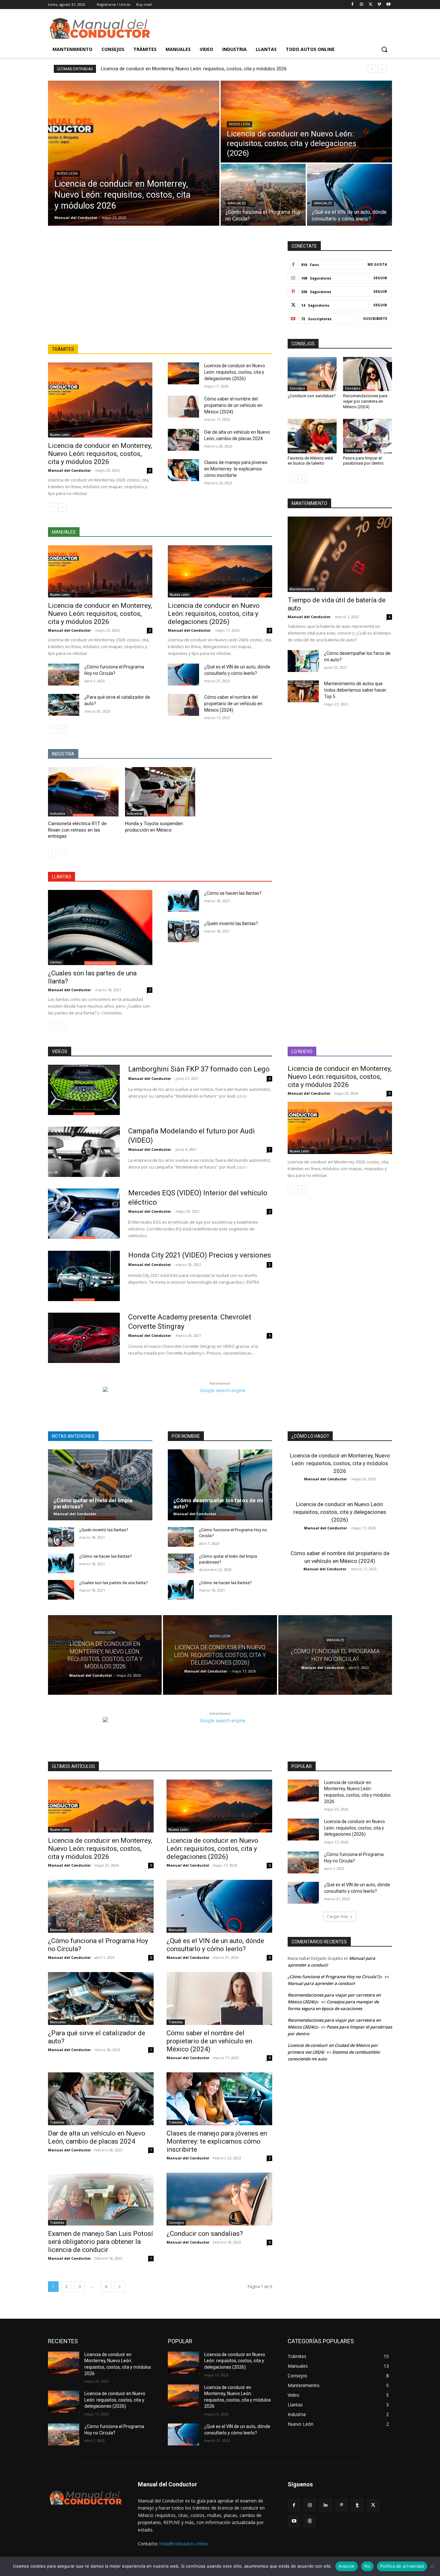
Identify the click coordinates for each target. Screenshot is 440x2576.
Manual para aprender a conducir (321, 1983)
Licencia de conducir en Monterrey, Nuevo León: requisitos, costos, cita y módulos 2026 (194, 69)
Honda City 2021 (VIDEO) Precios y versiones (200, 1255)
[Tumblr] (357, 2505)
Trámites (176, 2022)
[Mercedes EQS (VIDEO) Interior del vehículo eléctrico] (84, 1214)
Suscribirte (375, 318)
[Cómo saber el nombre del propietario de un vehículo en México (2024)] (183, 407)
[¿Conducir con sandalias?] (312, 374)
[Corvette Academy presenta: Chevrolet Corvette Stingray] (84, 1338)
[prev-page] (52, 508)
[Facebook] (353, 5)
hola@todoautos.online (184, 2544)
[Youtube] (388, 5)
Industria (57, 814)
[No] (432, 2566)
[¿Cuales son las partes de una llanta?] (100, 928)
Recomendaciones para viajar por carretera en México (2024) (365, 401)
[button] (384, 49)
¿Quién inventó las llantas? (231, 923)
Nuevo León (67, 174)
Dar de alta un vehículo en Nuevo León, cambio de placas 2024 (97, 2137)
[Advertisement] (160, 296)
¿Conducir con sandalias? (312, 396)
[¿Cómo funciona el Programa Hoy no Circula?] (263, 195)
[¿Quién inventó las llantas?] (183, 931)
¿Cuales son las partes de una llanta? (114, 1583)
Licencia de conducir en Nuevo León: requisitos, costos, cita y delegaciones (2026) (235, 372)
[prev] (372, 69)
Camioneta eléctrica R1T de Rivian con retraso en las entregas (77, 830)
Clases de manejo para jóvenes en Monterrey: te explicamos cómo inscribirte (236, 469)
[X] (371, 5)
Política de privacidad (402, 2566)
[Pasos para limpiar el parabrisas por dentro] (368, 436)
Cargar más (338, 1916)
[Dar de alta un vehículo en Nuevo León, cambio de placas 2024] (183, 440)
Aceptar (347, 2566)
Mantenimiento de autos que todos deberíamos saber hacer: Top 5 (356, 690)
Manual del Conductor (69, 470)
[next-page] (62, 508)
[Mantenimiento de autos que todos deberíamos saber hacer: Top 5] (303, 691)
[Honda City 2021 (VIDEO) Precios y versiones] (84, 1276)
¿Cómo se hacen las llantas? (233, 893)
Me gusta (377, 264)
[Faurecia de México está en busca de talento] (312, 436)
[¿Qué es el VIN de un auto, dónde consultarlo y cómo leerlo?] (349, 195)
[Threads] (310, 2521)
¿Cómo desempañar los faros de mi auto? (218, 1503)
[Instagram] (362, 5)
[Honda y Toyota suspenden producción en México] (160, 792)
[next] (382, 69)
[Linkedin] (325, 2505)
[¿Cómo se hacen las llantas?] (183, 901)
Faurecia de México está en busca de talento (310, 461)
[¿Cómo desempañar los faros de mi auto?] (303, 661)
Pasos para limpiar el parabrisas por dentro (363, 461)
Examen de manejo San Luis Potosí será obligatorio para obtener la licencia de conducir (100, 2242)
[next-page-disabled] (62, 852)
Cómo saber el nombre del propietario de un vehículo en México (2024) (233, 405)
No (367, 2566)
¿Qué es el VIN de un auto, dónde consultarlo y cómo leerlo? (215, 1945)
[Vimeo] (379, 5)
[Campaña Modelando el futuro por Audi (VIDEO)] (84, 1152)
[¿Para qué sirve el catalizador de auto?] (64, 705)
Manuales (237, 203)
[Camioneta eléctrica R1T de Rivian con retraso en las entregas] (83, 792)
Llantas (56, 962)
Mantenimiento (302, 589)
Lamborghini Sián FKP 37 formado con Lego (199, 1069)
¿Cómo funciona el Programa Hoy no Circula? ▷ (335, 1977)
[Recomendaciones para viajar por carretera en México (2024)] (368, 374)
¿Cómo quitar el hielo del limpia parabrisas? (93, 1503)
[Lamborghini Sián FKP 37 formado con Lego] (84, 1090)
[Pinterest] (342, 2505)
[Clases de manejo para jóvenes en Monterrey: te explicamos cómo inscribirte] (183, 470)
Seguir (380, 278)
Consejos (297, 388)
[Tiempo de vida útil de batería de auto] (340, 554)
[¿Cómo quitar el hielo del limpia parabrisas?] (100, 1485)
